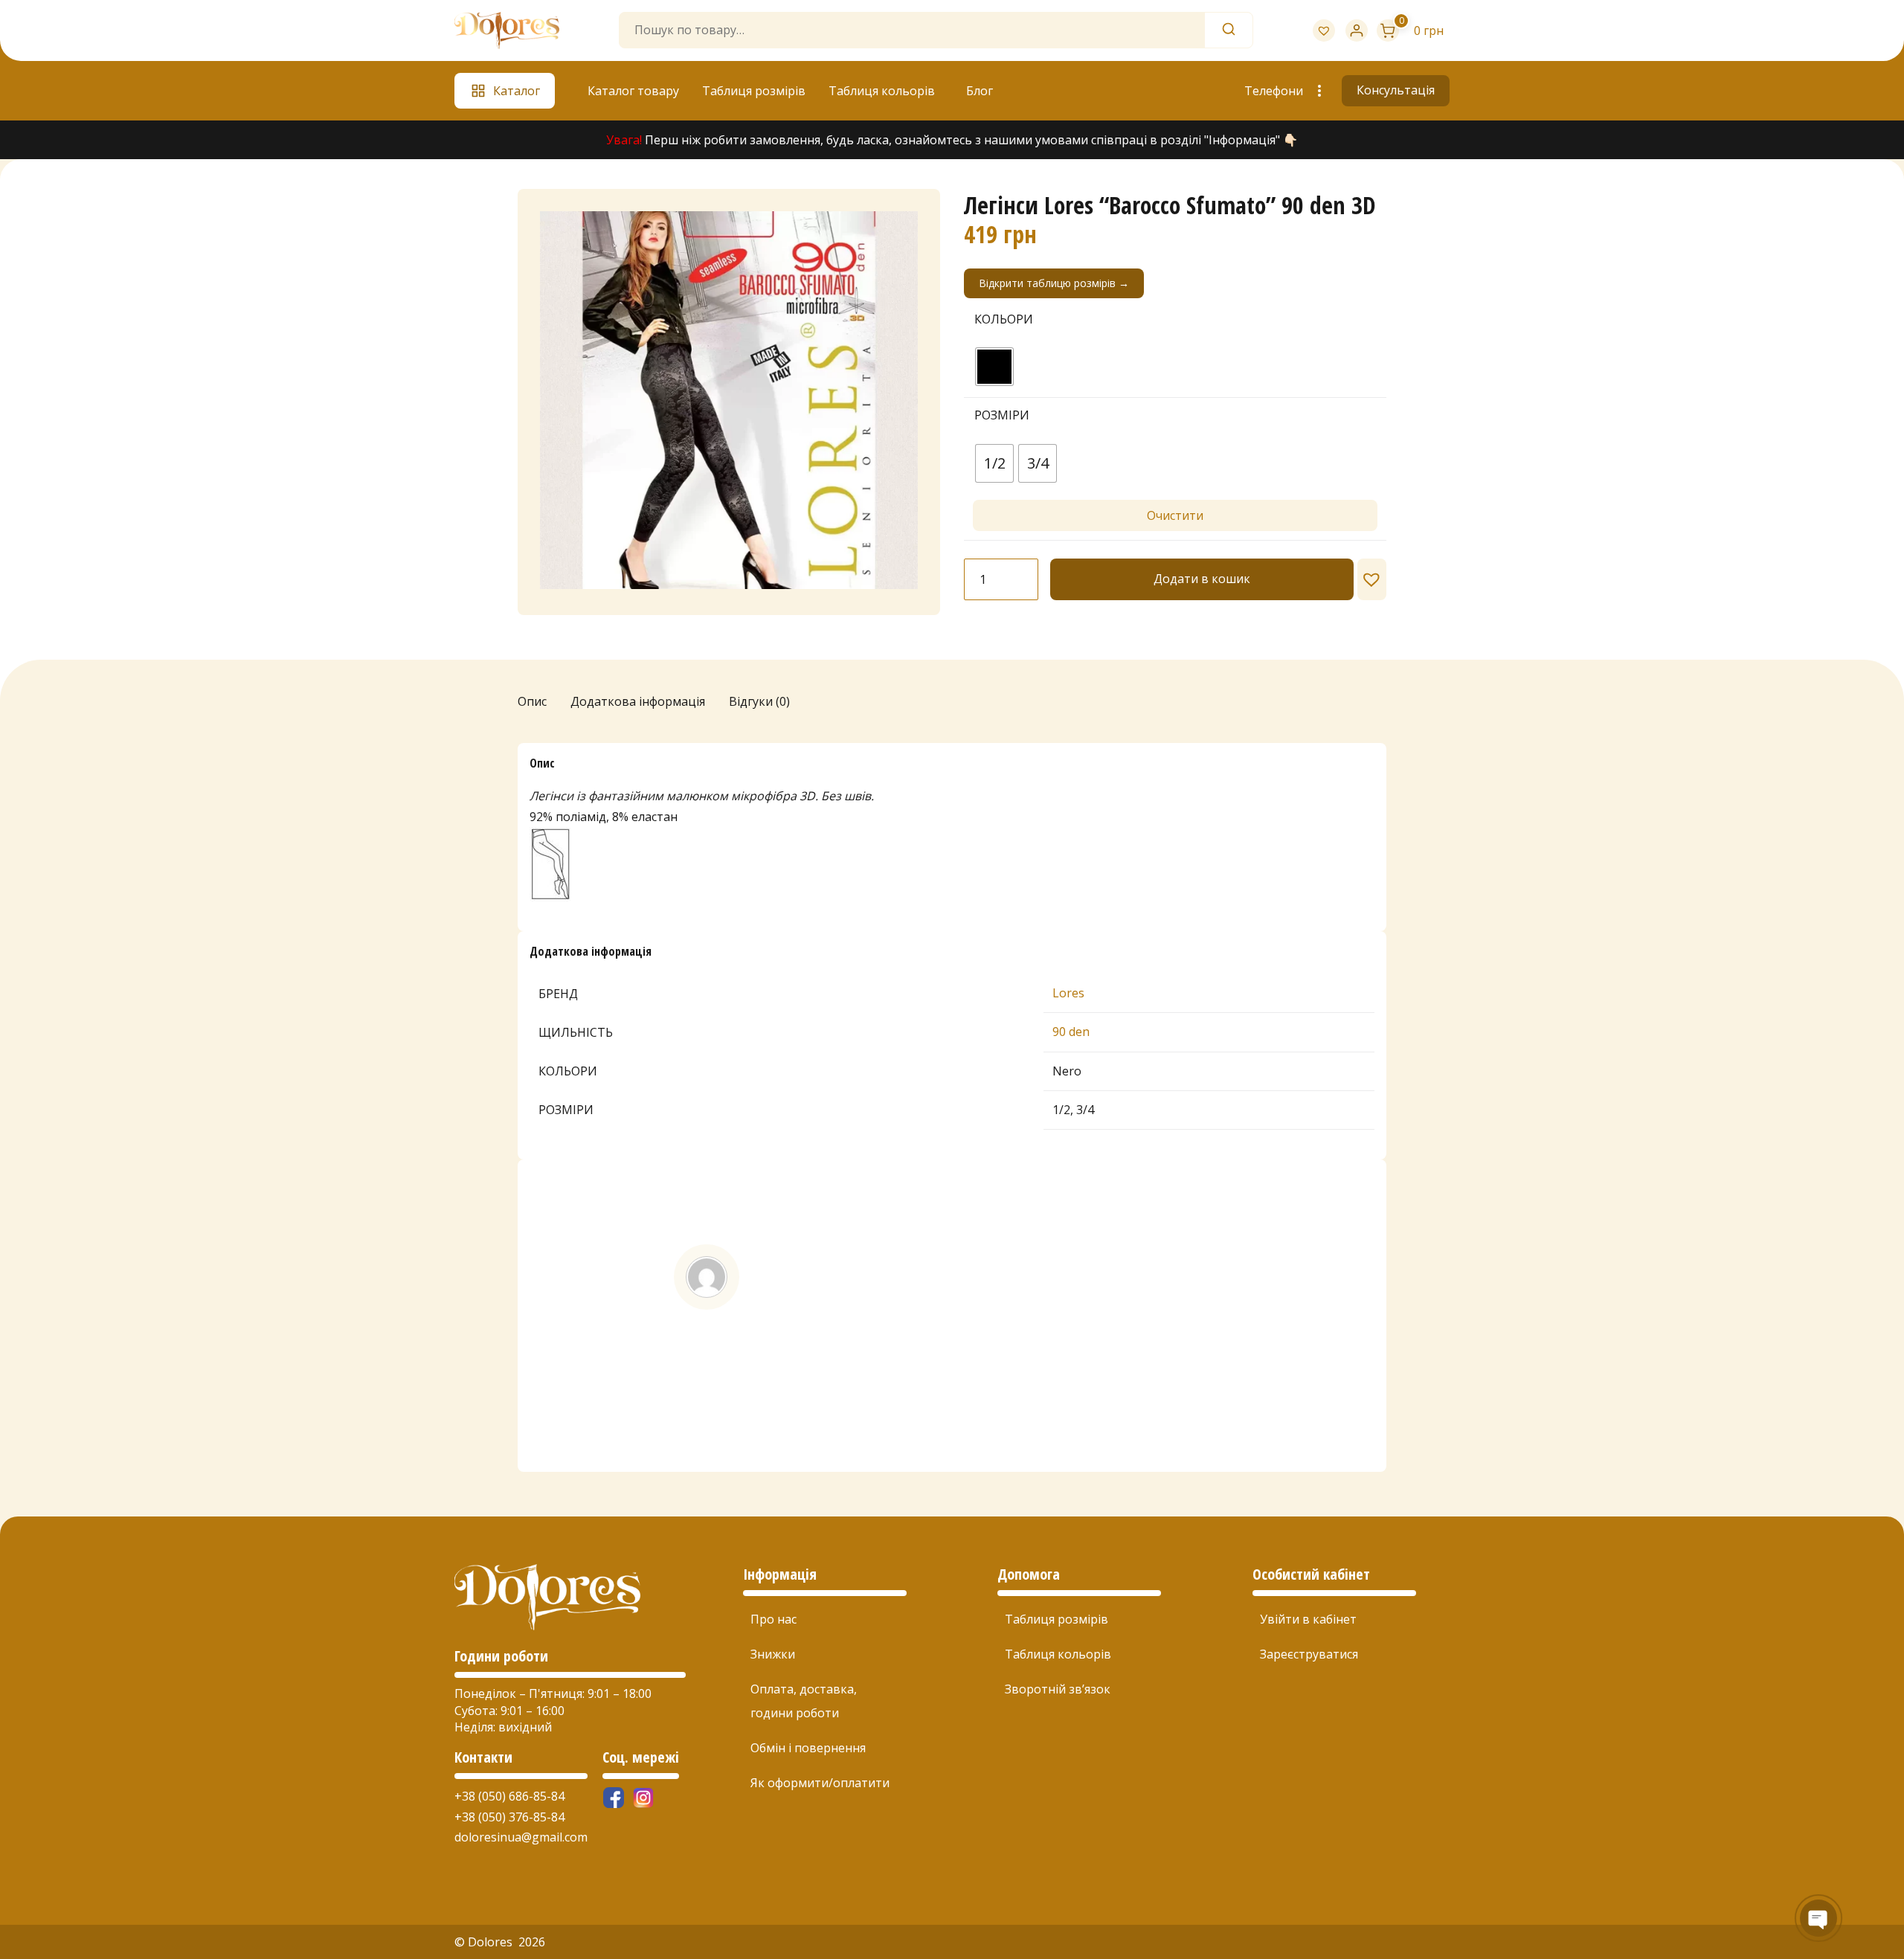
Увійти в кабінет (1308, 1619)
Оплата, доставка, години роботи (804, 1701)
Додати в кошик (1202, 579)
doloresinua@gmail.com (521, 1837)
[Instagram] (643, 1798)
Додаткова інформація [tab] (638, 701)
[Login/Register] (1357, 30)
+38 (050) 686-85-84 (509, 1796)
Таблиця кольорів (882, 91)
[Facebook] (614, 1798)
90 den (1071, 1032)
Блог (980, 91)
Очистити (1175, 515)
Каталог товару (633, 91)
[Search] (1229, 30)
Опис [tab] (532, 701)
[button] (1372, 579)
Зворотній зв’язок (1058, 1689)
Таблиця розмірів (754, 91)
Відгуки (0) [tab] (759, 701)
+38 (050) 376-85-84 (509, 1817)
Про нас (773, 1619)
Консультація (1396, 90)
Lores (1068, 993)
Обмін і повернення (808, 1748)
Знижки (773, 1654)
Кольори (1004, 319)
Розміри (1002, 415)
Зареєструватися (1309, 1654)
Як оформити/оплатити (820, 1783)
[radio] (994, 367)
